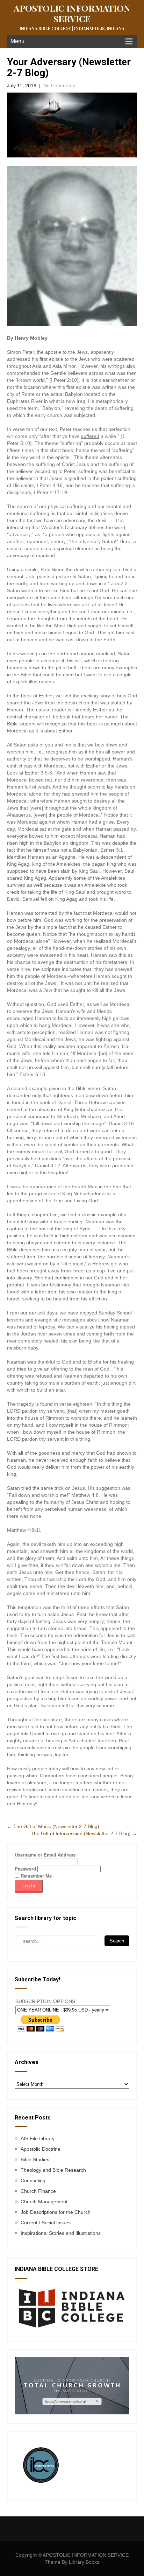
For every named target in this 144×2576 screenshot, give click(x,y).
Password (25, 1869)
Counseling (33, 2181)
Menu (17, 41)
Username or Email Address (45, 1855)
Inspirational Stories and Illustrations (61, 2233)
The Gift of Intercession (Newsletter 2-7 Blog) (84, 1833)
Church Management (44, 2202)
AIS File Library (38, 2138)
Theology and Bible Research (53, 2170)
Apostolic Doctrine (41, 2149)
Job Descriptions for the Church (56, 2212)
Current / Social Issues (46, 2223)
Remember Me (35, 1876)
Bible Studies (35, 2159)
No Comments (59, 86)
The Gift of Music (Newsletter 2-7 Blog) (53, 1826)
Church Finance (38, 2191)
